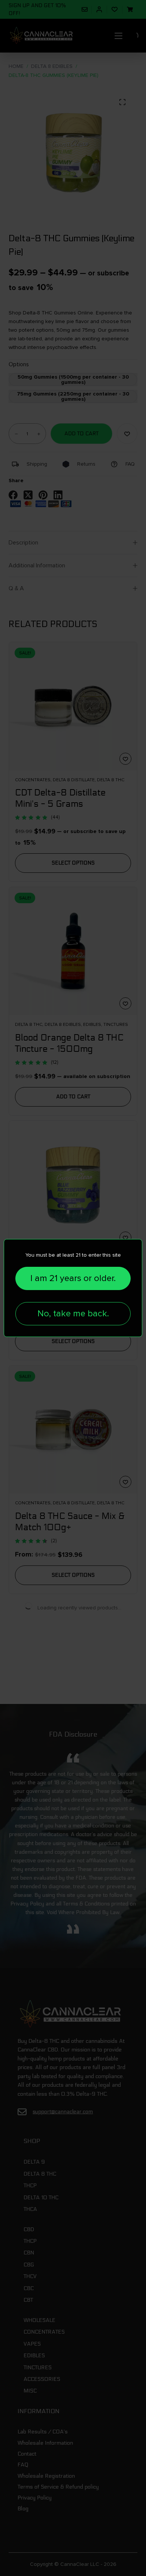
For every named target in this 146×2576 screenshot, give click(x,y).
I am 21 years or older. (73, 1278)
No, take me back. (73, 1314)
